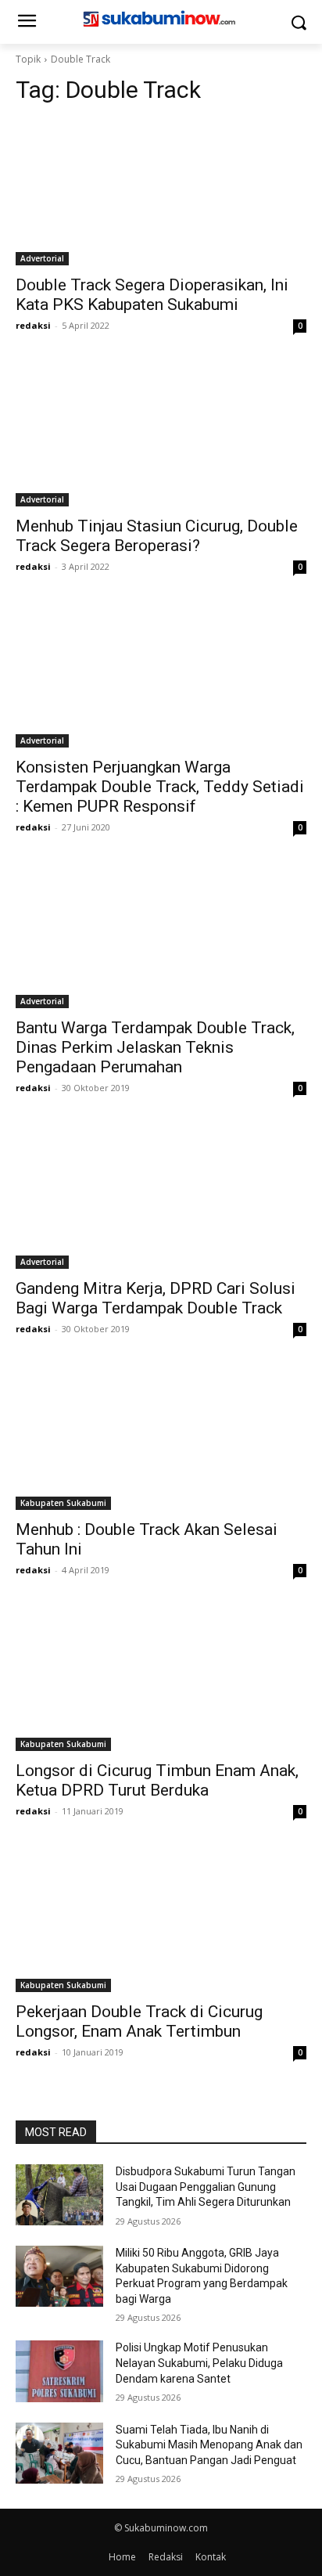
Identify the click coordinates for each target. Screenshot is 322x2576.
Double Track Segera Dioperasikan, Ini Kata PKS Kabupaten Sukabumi (152, 295)
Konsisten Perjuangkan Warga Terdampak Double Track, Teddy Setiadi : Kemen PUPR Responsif (160, 787)
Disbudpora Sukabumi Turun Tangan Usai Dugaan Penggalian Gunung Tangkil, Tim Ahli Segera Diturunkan (206, 2187)
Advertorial (42, 258)
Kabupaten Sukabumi (63, 1503)
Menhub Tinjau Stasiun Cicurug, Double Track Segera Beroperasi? (157, 536)
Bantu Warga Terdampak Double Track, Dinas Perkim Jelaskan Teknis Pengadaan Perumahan (155, 1047)
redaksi (33, 325)
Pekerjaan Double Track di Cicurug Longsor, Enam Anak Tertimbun (139, 2021)
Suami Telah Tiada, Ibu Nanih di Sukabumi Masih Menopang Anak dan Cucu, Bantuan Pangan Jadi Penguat (209, 2445)
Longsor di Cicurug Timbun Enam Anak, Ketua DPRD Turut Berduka (157, 1780)
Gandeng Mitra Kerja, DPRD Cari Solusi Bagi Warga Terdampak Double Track (156, 1298)
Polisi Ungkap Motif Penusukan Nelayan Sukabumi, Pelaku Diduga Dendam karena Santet (199, 2363)
